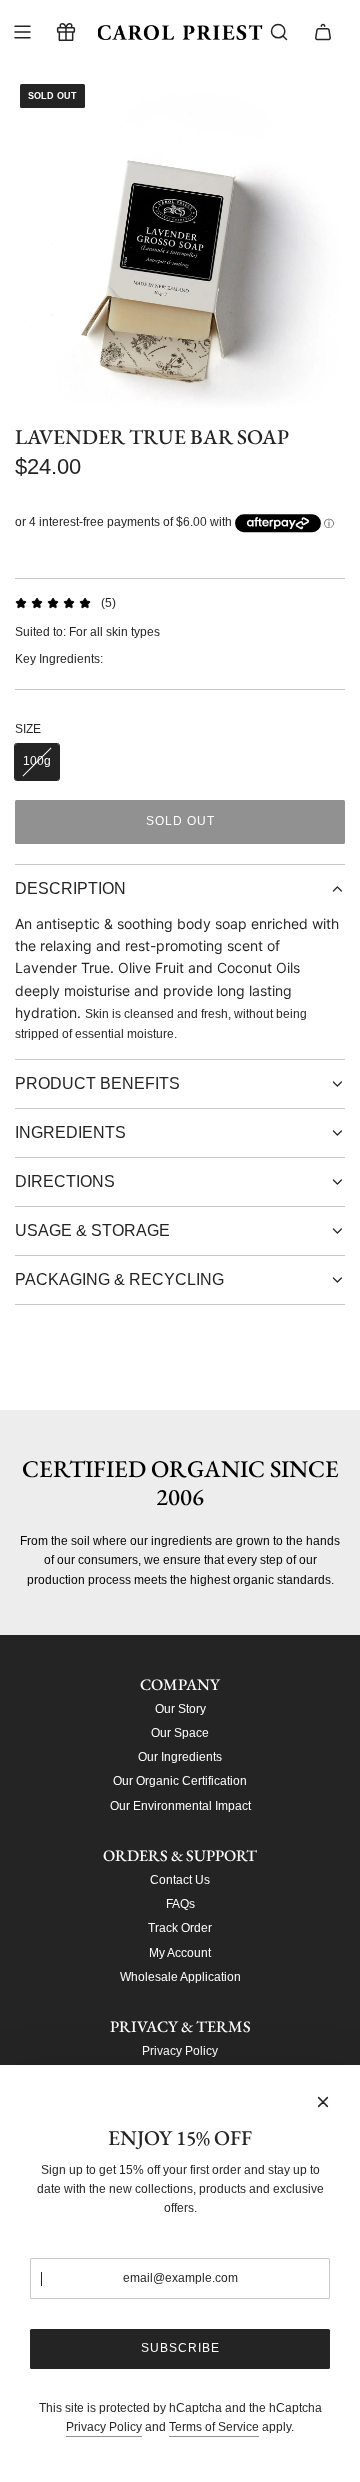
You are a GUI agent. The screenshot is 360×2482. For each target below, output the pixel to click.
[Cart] (323, 32)
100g (37, 761)
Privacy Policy (104, 2427)
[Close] (323, 2102)
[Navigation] (22, 32)
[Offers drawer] (66, 32)
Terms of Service (214, 2427)
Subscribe (180, 2348)
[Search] (279, 32)
